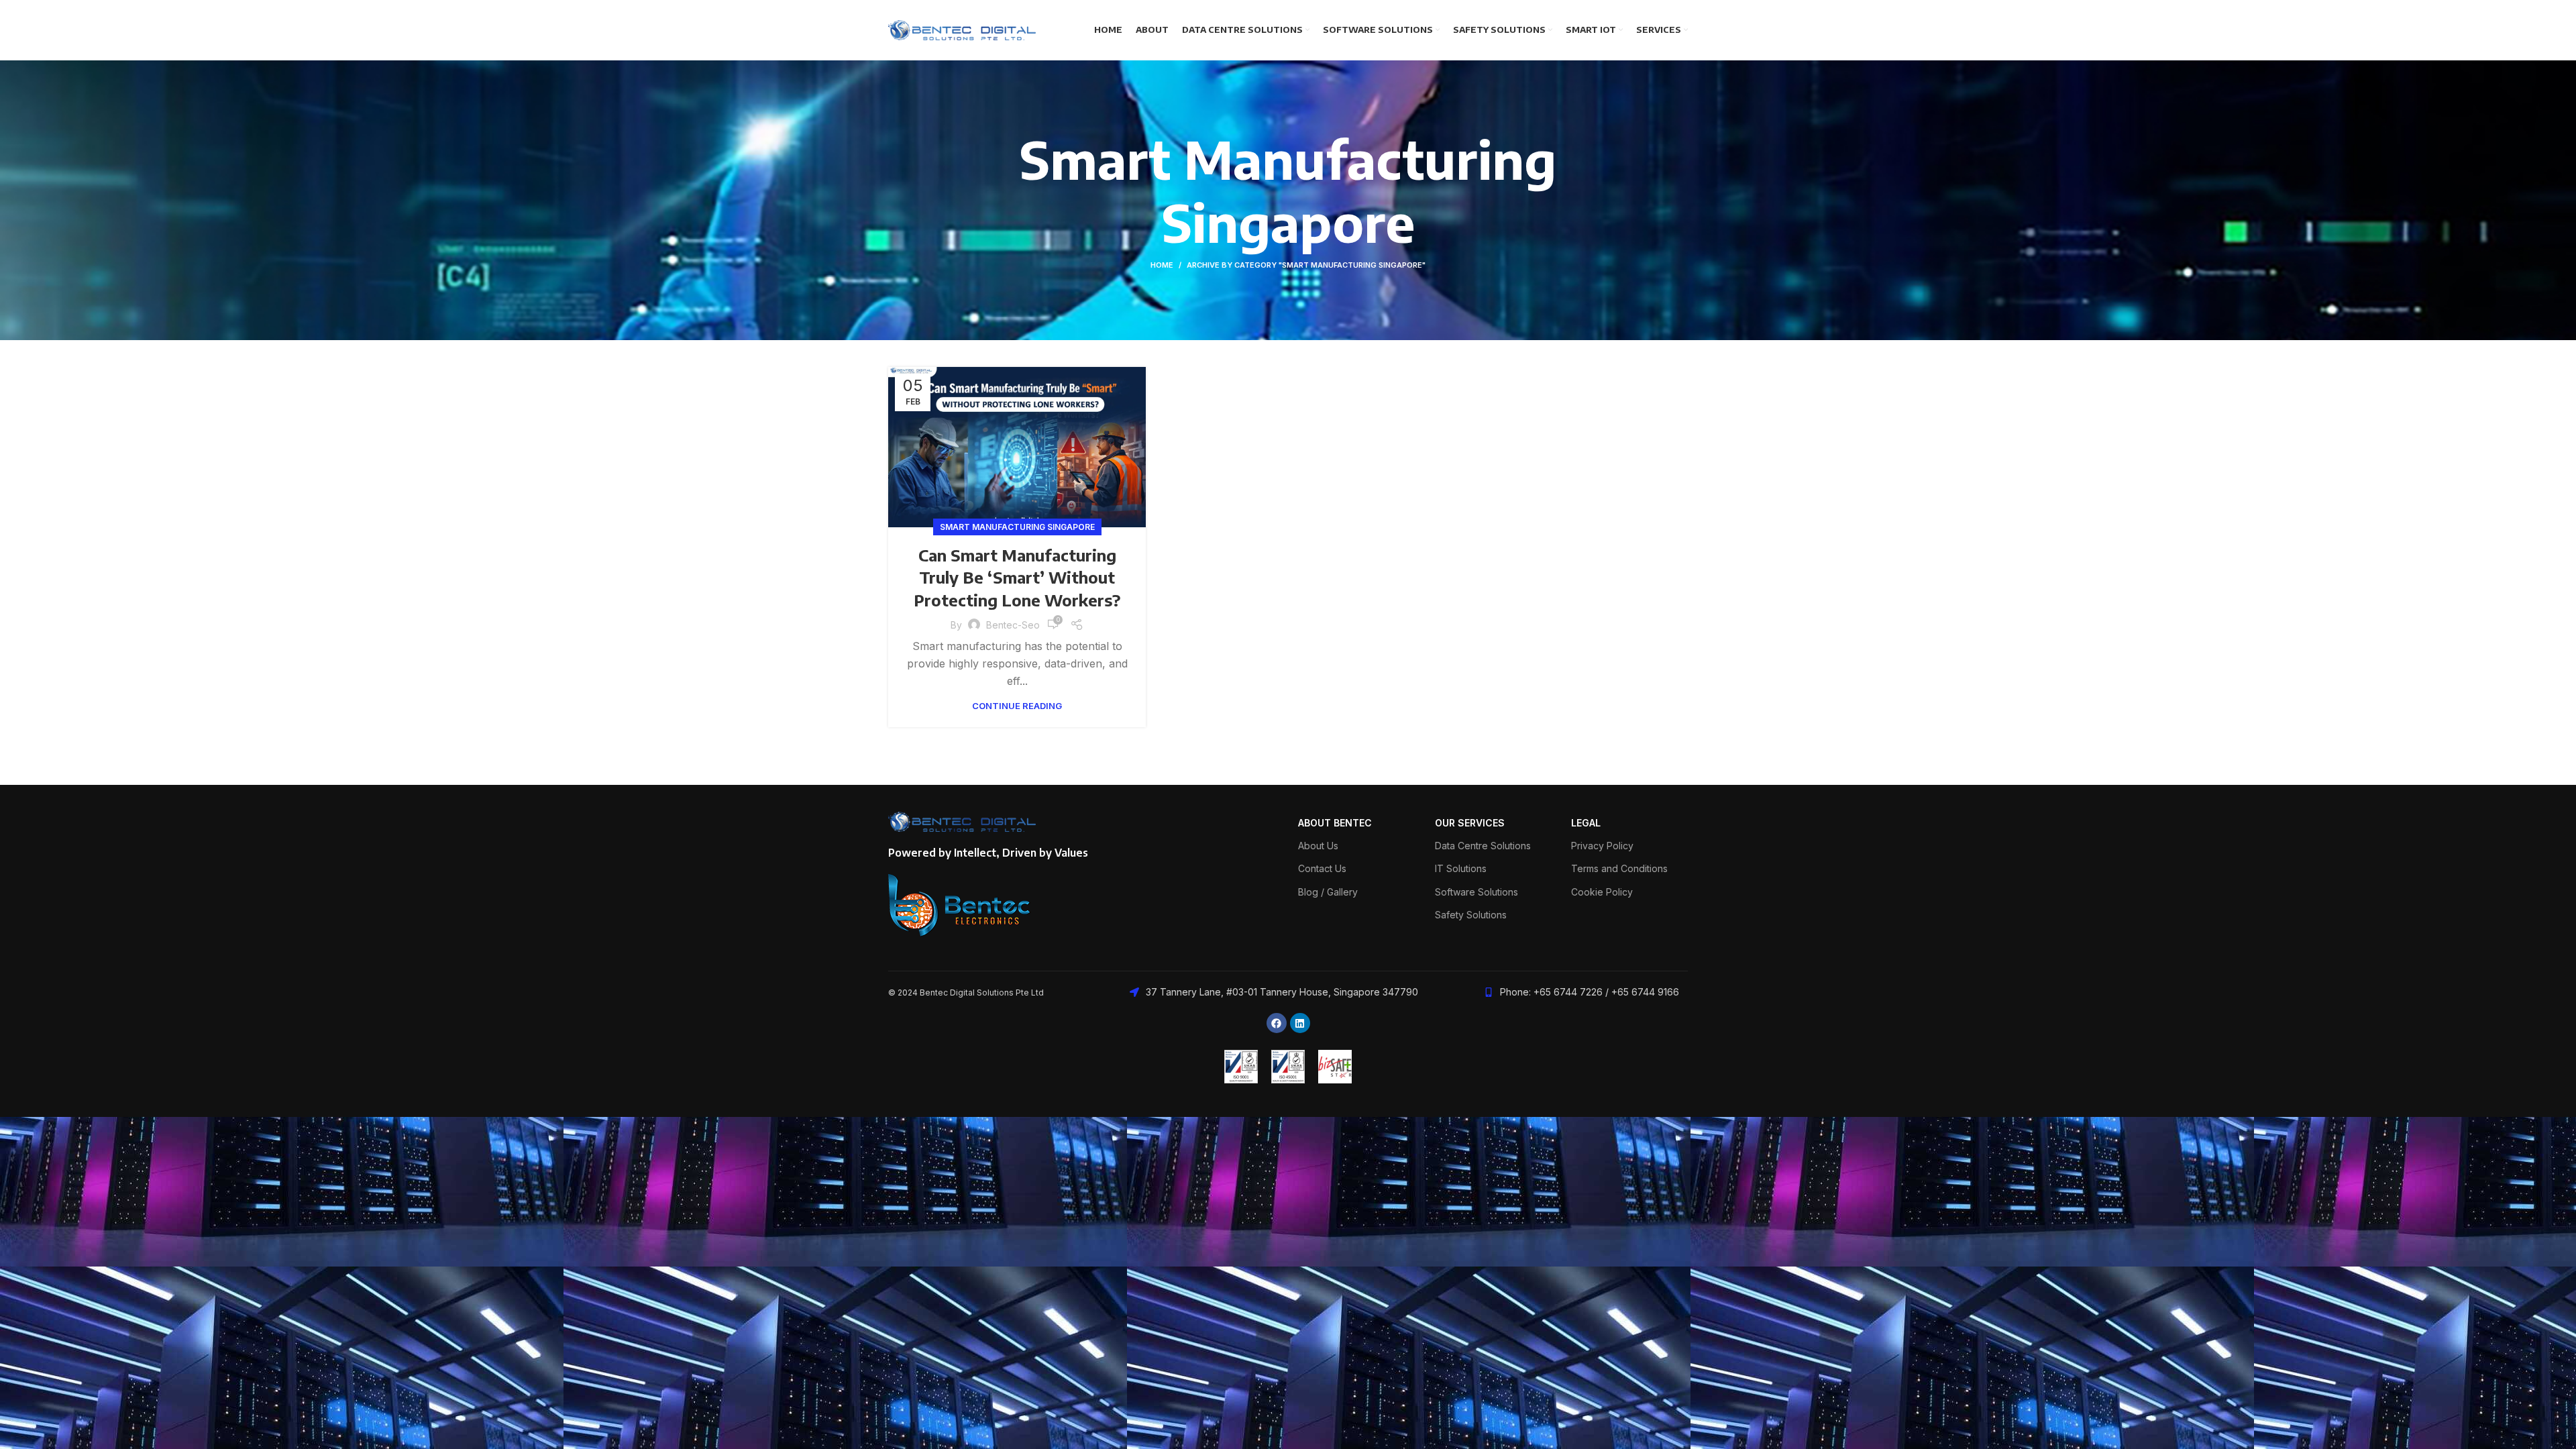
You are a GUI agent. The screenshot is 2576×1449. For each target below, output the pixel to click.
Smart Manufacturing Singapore (1017, 527)
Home (1162, 265)
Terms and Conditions (1619, 868)
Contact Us (1322, 868)
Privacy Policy (1602, 846)
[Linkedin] (1300, 1023)
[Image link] (960, 904)
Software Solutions (1477, 892)
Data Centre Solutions (1483, 846)
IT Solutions (1461, 868)
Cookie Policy (1602, 892)
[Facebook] (1277, 1023)
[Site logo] (962, 29)
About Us (1318, 846)
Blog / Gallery (1328, 892)
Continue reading (1017, 706)
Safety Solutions (1471, 915)
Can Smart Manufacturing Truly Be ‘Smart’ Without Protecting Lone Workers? (1017, 577)
